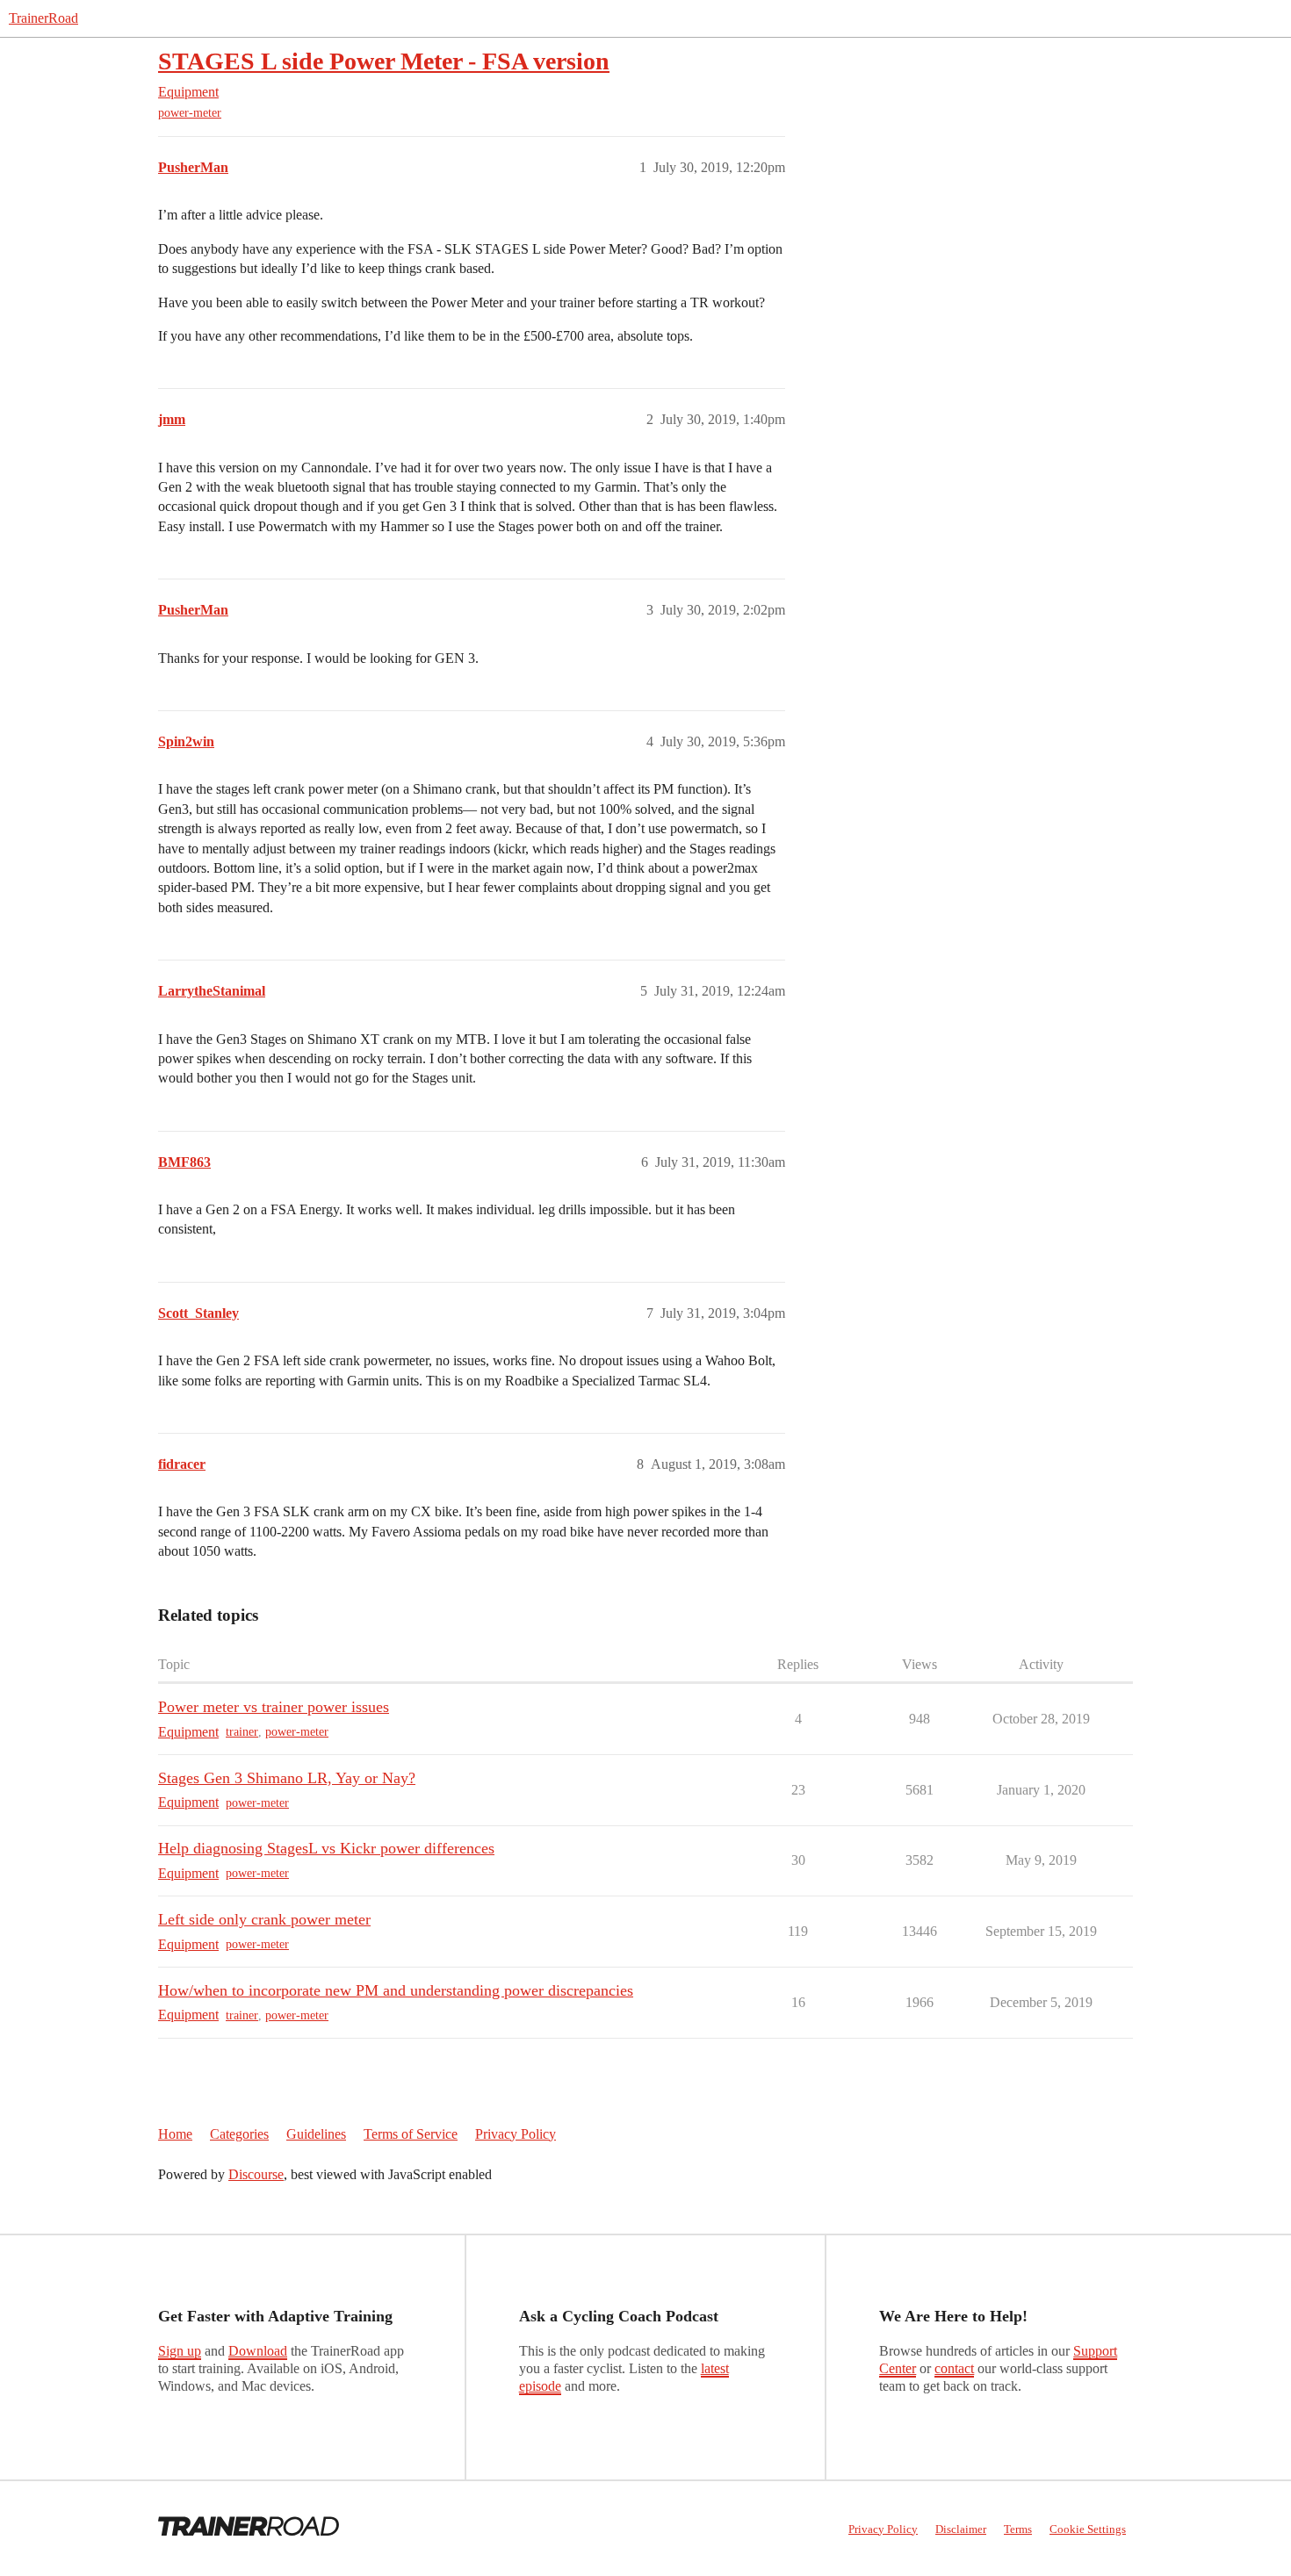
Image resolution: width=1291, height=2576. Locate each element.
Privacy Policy (516, 2134)
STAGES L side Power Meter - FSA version (384, 61)
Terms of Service (411, 2134)
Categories (239, 2134)
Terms (1018, 2529)
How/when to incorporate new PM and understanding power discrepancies (396, 1990)
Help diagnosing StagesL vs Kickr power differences (326, 1848)
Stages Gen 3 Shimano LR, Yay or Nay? (287, 1778)
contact (954, 2368)
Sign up (180, 2351)
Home (175, 2134)
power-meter (190, 113)
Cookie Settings (1088, 2529)
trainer (242, 1732)
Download (258, 2351)
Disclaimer (961, 2529)
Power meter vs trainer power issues (274, 1707)
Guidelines (316, 2134)
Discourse (256, 2174)
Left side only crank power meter (264, 1919)
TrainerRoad (43, 18)
